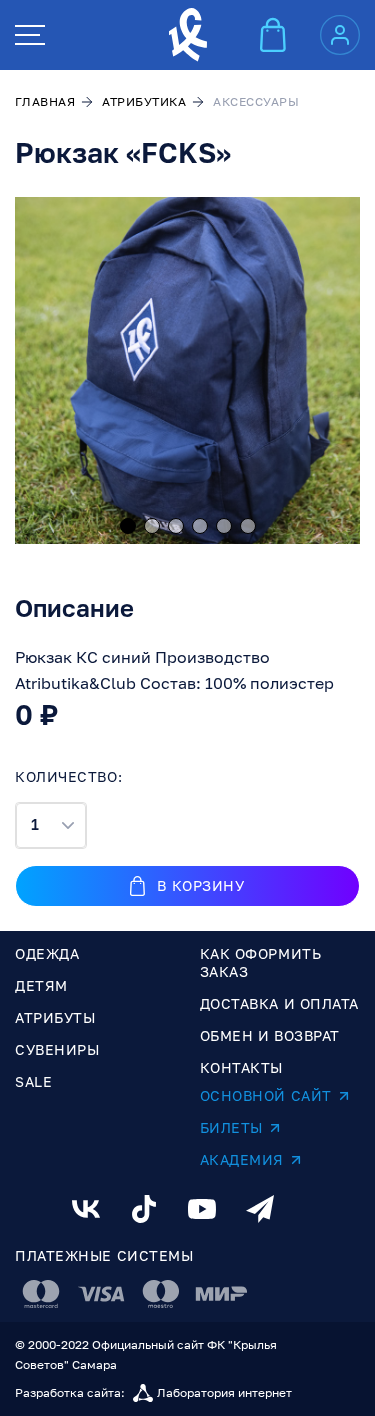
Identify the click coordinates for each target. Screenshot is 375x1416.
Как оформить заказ (261, 962)
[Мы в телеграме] (260, 1209)
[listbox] (51, 825)
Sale (33, 1081)
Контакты (241, 1067)
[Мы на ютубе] (202, 1209)
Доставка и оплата (280, 1003)
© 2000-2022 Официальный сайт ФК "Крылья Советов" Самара (146, 1354)
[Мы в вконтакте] (86, 1209)
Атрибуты (55, 1017)
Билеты (231, 1127)
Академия (242, 1159)
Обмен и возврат (270, 1035)
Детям (41, 985)
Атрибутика (144, 101)
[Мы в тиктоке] (144, 1209)
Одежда (47, 953)
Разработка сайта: (153, 1392)
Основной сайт (266, 1095)
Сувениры (57, 1049)
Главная (45, 101)
